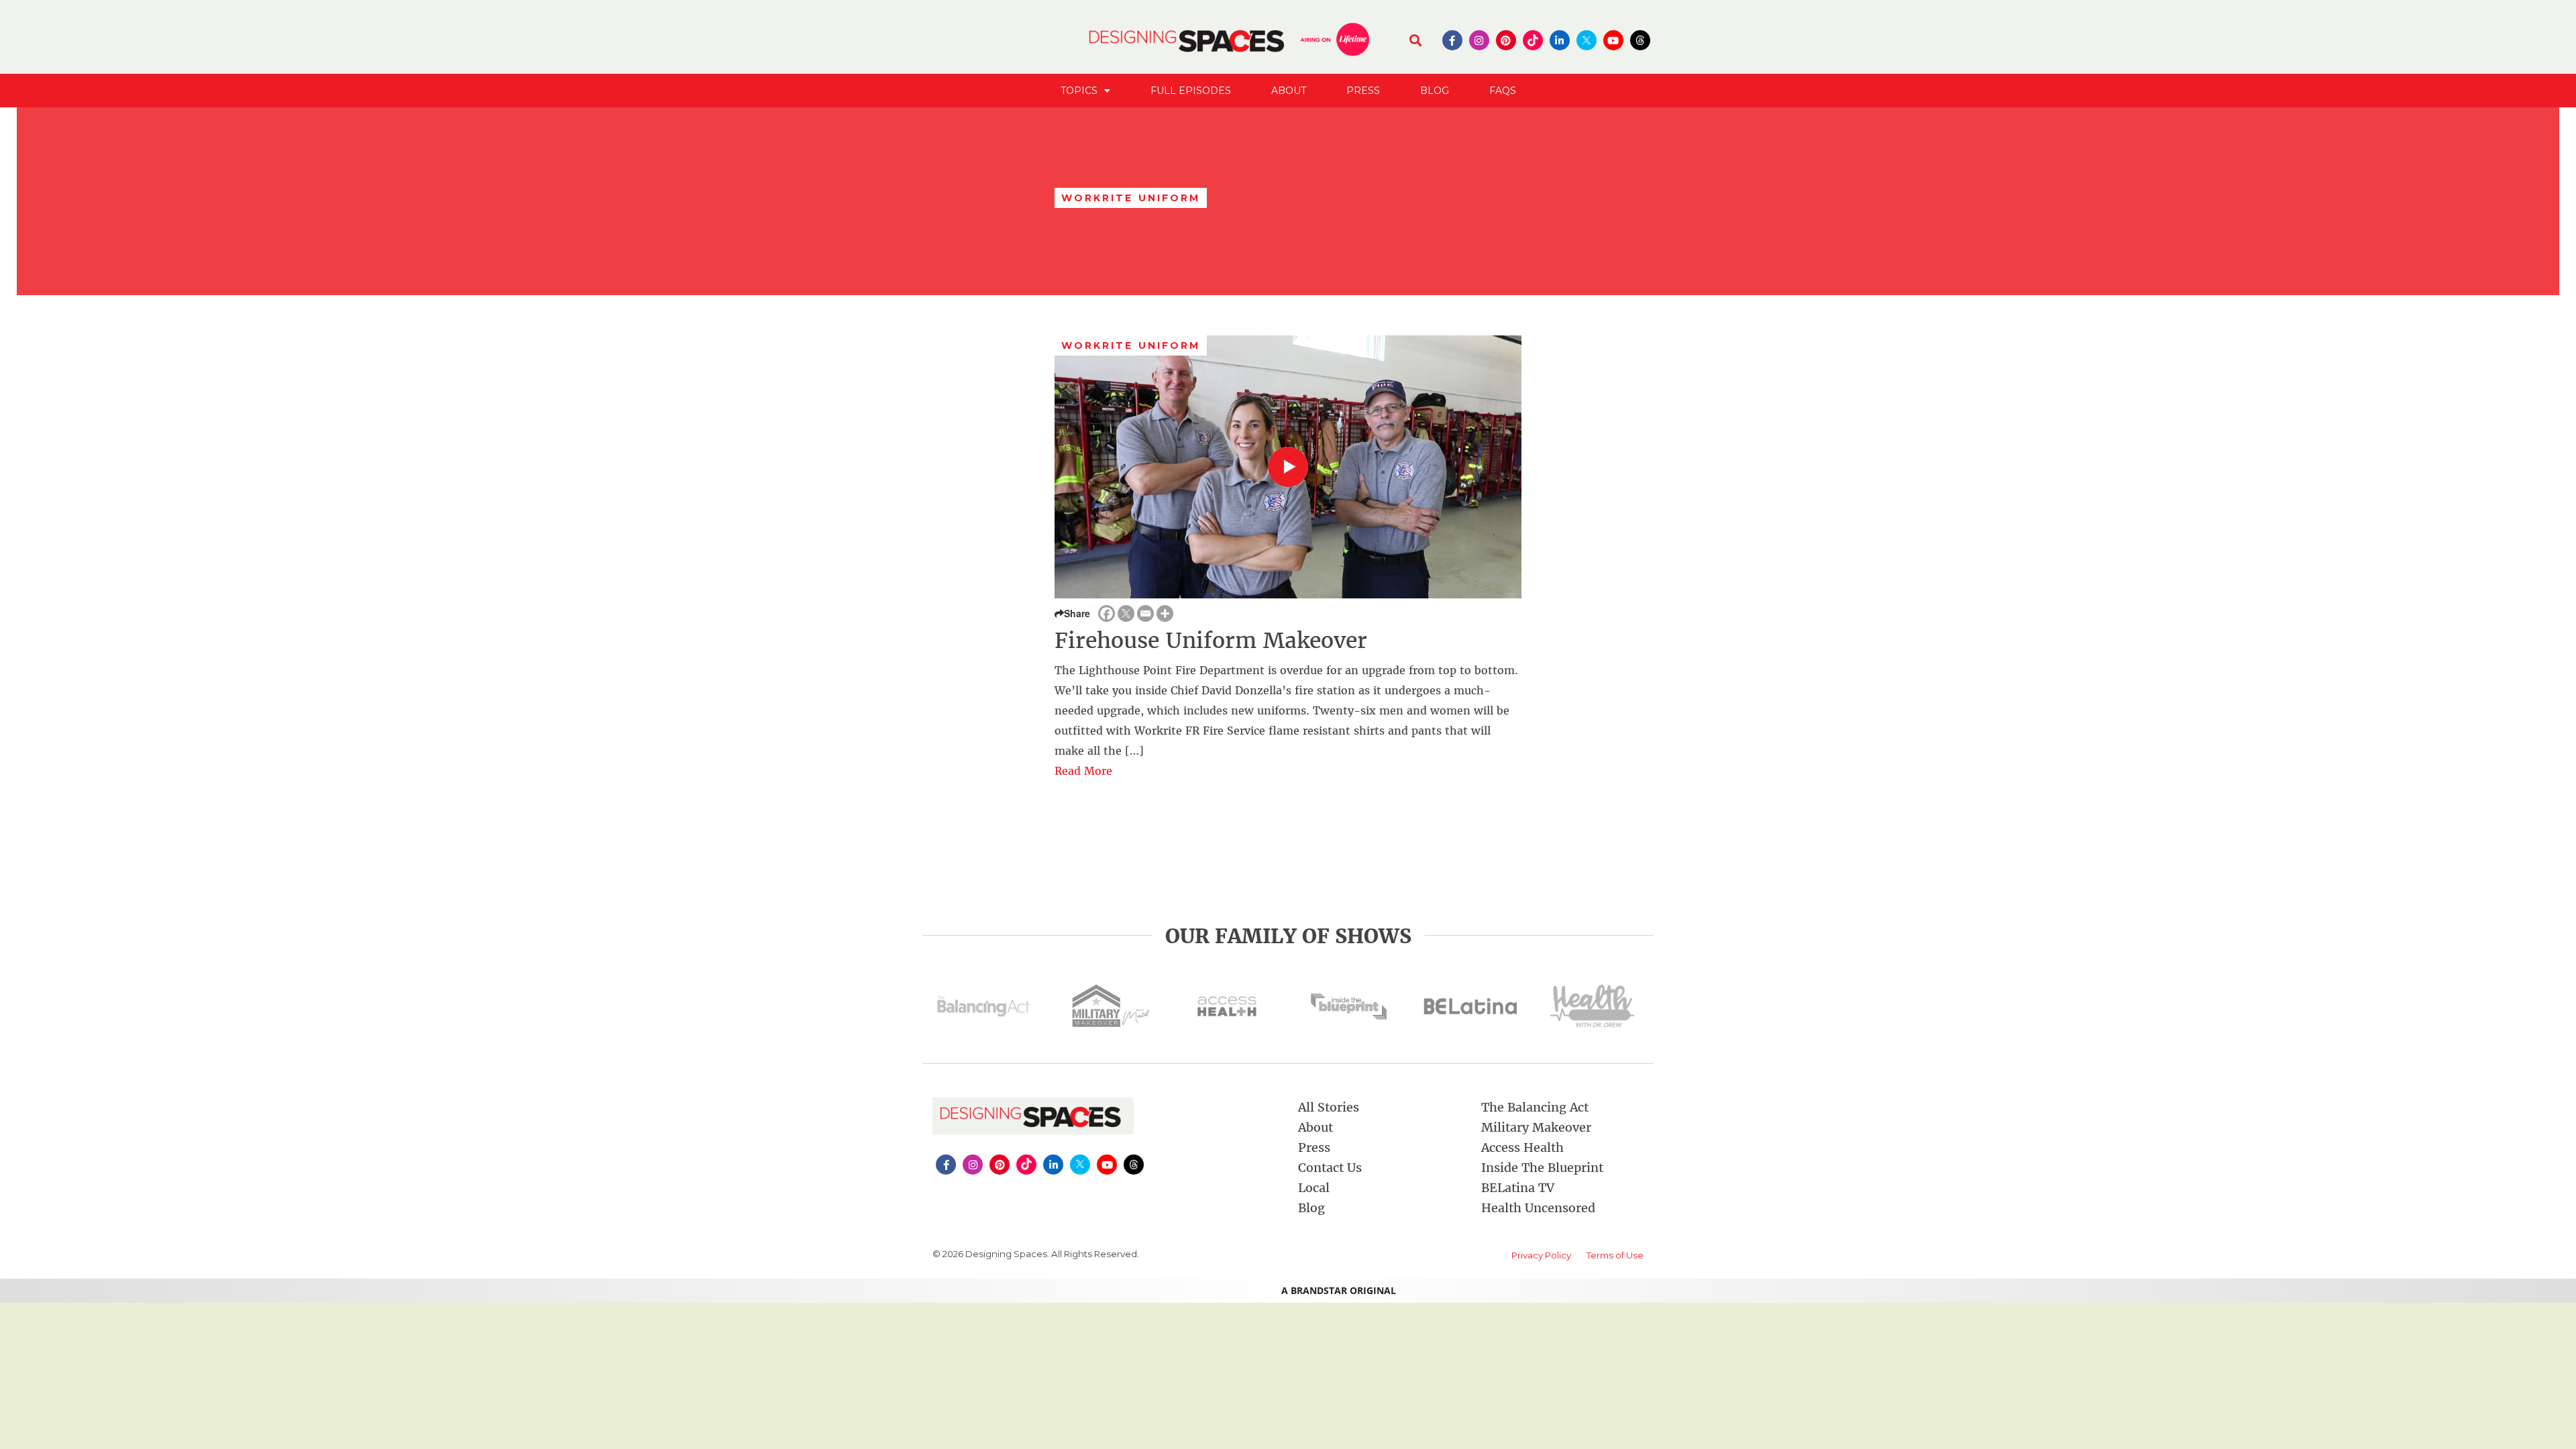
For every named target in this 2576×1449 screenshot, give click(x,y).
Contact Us (1330, 1168)
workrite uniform (1131, 345)
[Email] (1145, 613)
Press (1363, 91)
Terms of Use (1615, 1255)
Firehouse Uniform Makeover (1211, 641)
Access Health (1522, 1147)
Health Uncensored (1538, 1208)
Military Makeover (1536, 1127)
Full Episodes (1191, 91)
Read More (1083, 771)
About (1289, 91)
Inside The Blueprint (1542, 1168)
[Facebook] (1107, 613)
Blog (1435, 91)
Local (1314, 1188)
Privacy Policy (1541, 1255)
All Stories (1329, 1107)
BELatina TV (1518, 1188)
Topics (1079, 91)
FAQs (1503, 91)
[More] (1165, 613)
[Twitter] (1126, 613)
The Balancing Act (1535, 1107)
